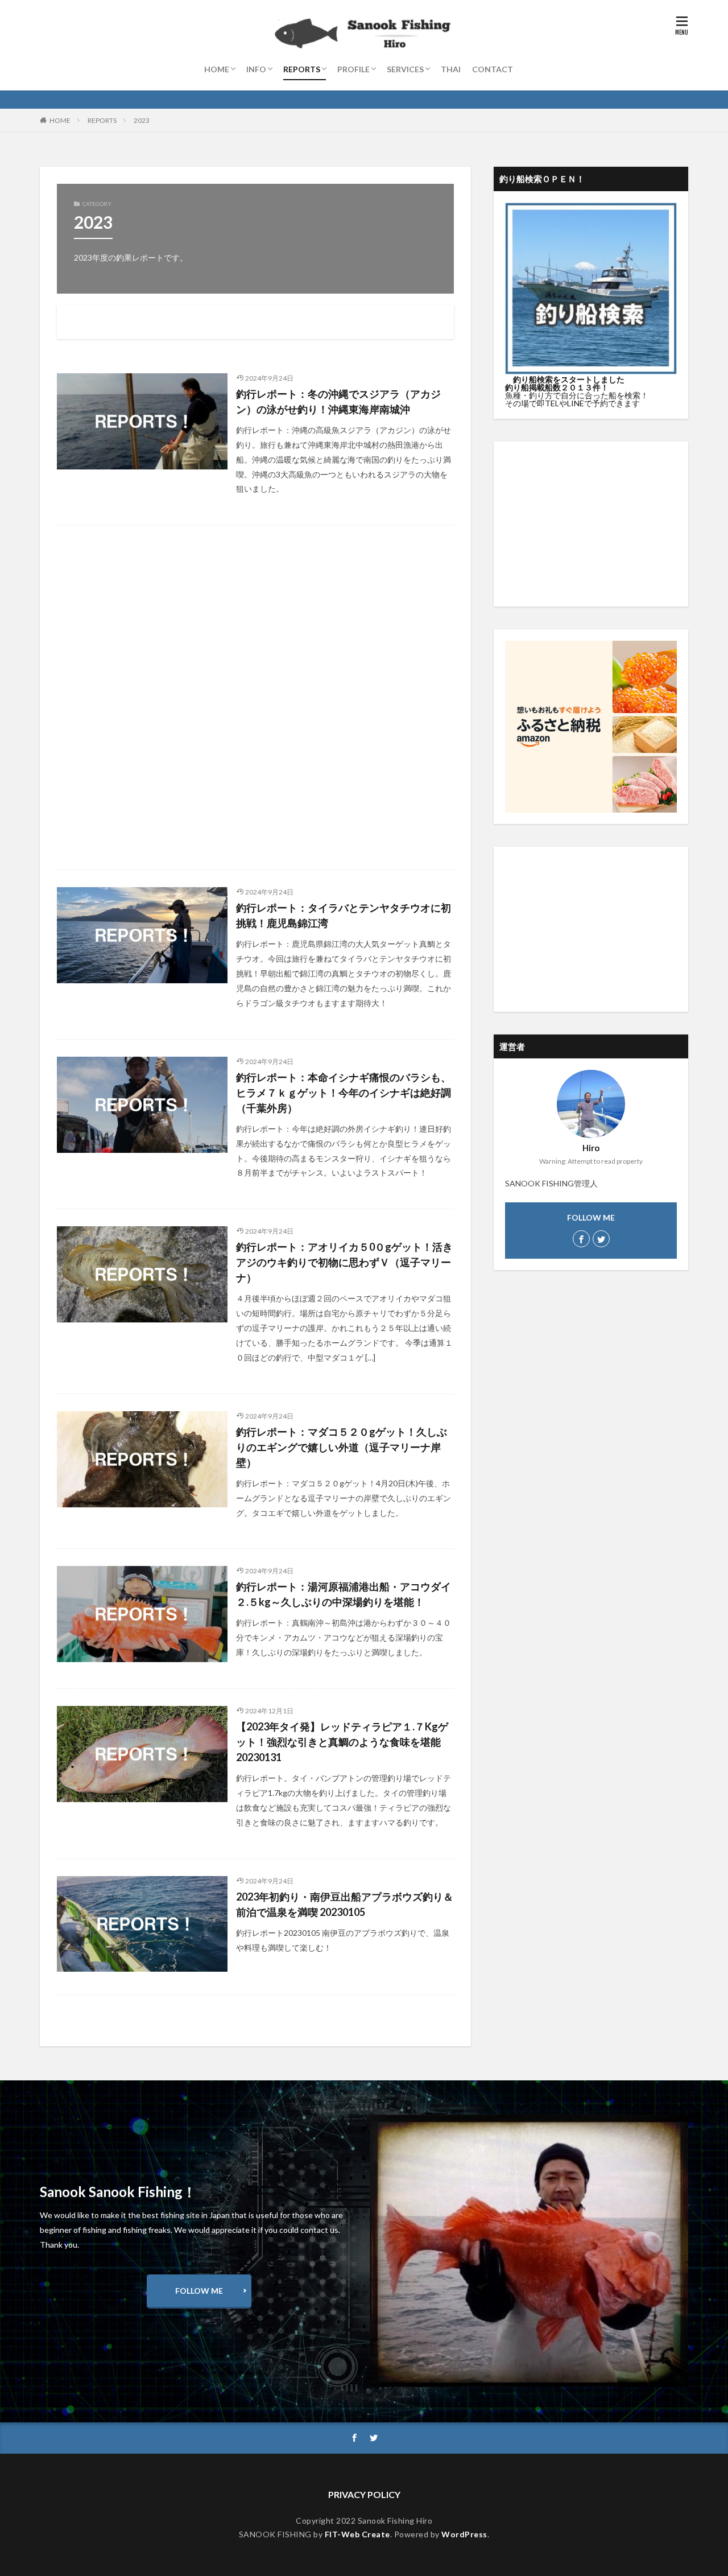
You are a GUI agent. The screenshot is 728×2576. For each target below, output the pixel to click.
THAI (451, 69)
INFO (256, 69)
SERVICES (405, 69)
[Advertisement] (255, 697)
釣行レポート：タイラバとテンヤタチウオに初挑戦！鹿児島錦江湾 (344, 915)
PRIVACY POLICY (364, 2494)
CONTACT (493, 69)
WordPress (464, 2534)
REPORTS (302, 69)
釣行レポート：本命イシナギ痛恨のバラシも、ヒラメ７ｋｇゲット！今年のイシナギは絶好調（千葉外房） (344, 1093)
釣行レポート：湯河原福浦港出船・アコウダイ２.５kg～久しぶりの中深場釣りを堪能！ (344, 1594)
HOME (217, 69)
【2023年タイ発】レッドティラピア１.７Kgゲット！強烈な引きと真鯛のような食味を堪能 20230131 (342, 1742)
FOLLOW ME (199, 2291)
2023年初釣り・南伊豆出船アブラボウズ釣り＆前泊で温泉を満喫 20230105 (345, 1904)
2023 (142, 120)
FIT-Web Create (357, 2534)
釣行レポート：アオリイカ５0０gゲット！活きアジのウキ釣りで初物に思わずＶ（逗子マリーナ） (344, 1262)
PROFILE (353, 69)
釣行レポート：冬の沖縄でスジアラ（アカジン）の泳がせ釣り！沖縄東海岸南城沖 (338, 401)
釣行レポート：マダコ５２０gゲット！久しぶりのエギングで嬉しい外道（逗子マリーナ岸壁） (342, 1447)
